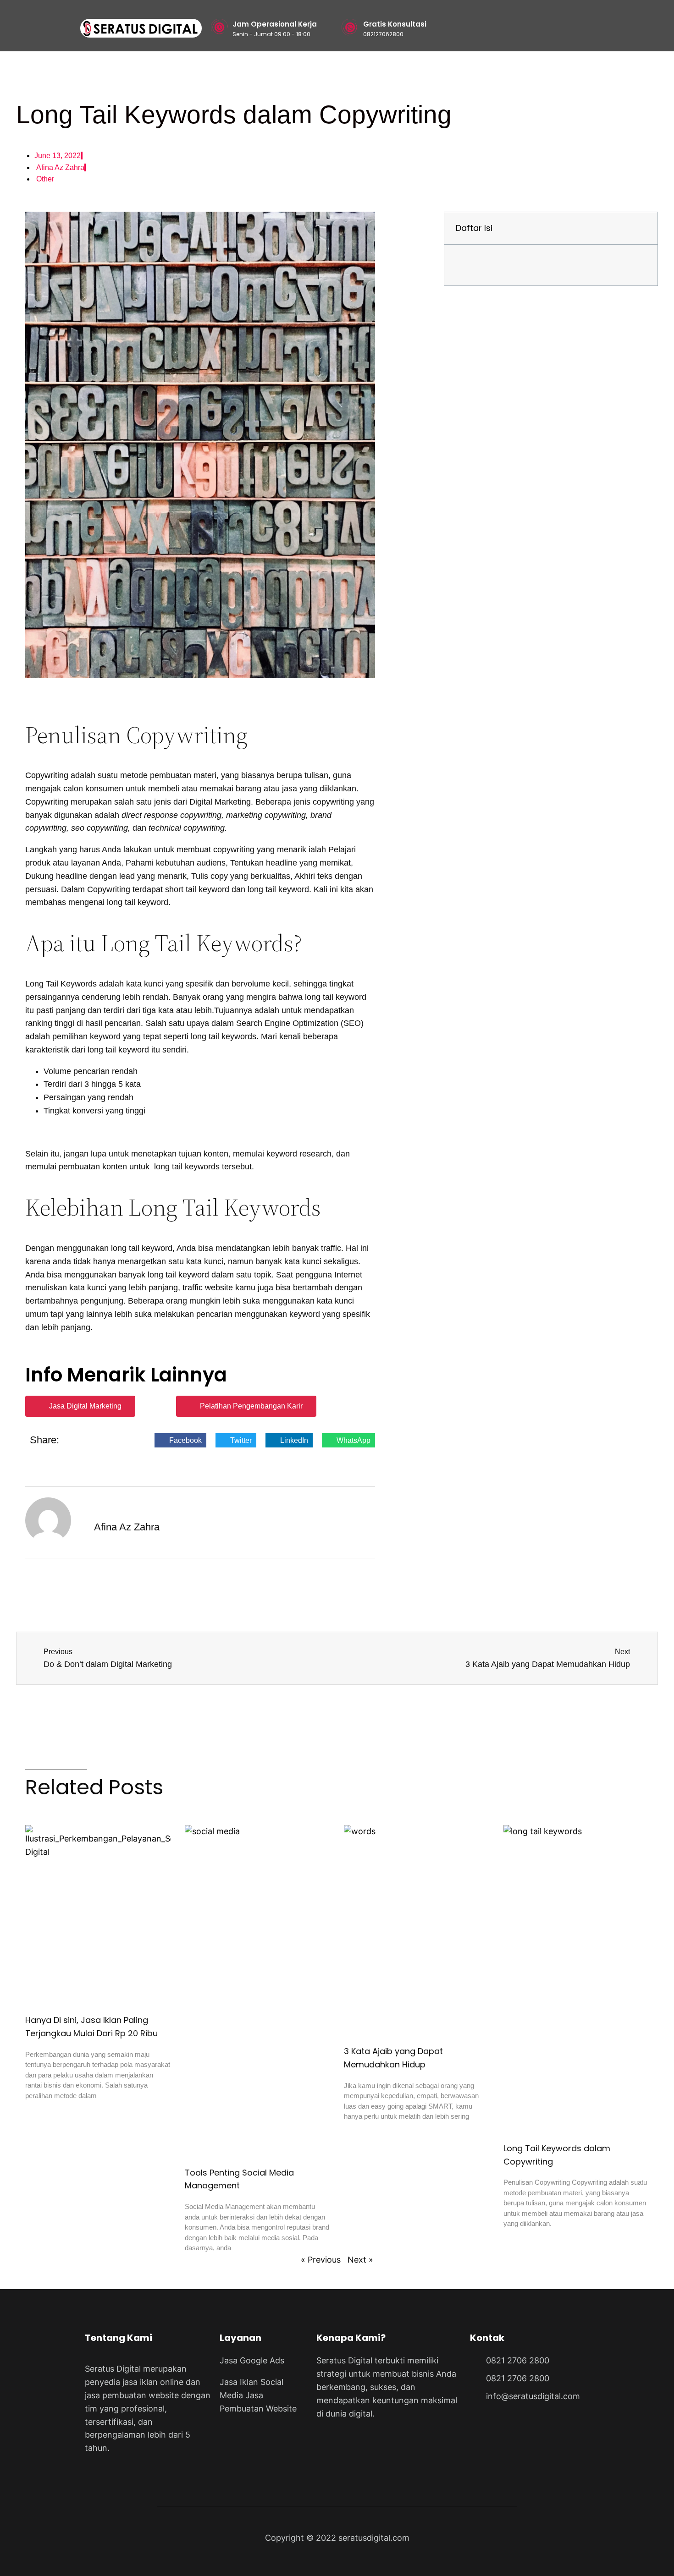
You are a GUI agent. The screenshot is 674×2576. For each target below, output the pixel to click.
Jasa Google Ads (252, 2360)
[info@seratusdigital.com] (475, 2395)
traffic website (208, 1288)
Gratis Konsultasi (395, 24)
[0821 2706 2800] (475, 2359)
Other (45, 179)
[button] (180, 1441)
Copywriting (47, 775)
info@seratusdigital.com (533, 2396)
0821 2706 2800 (518, 2360)
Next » (360, 2260)
